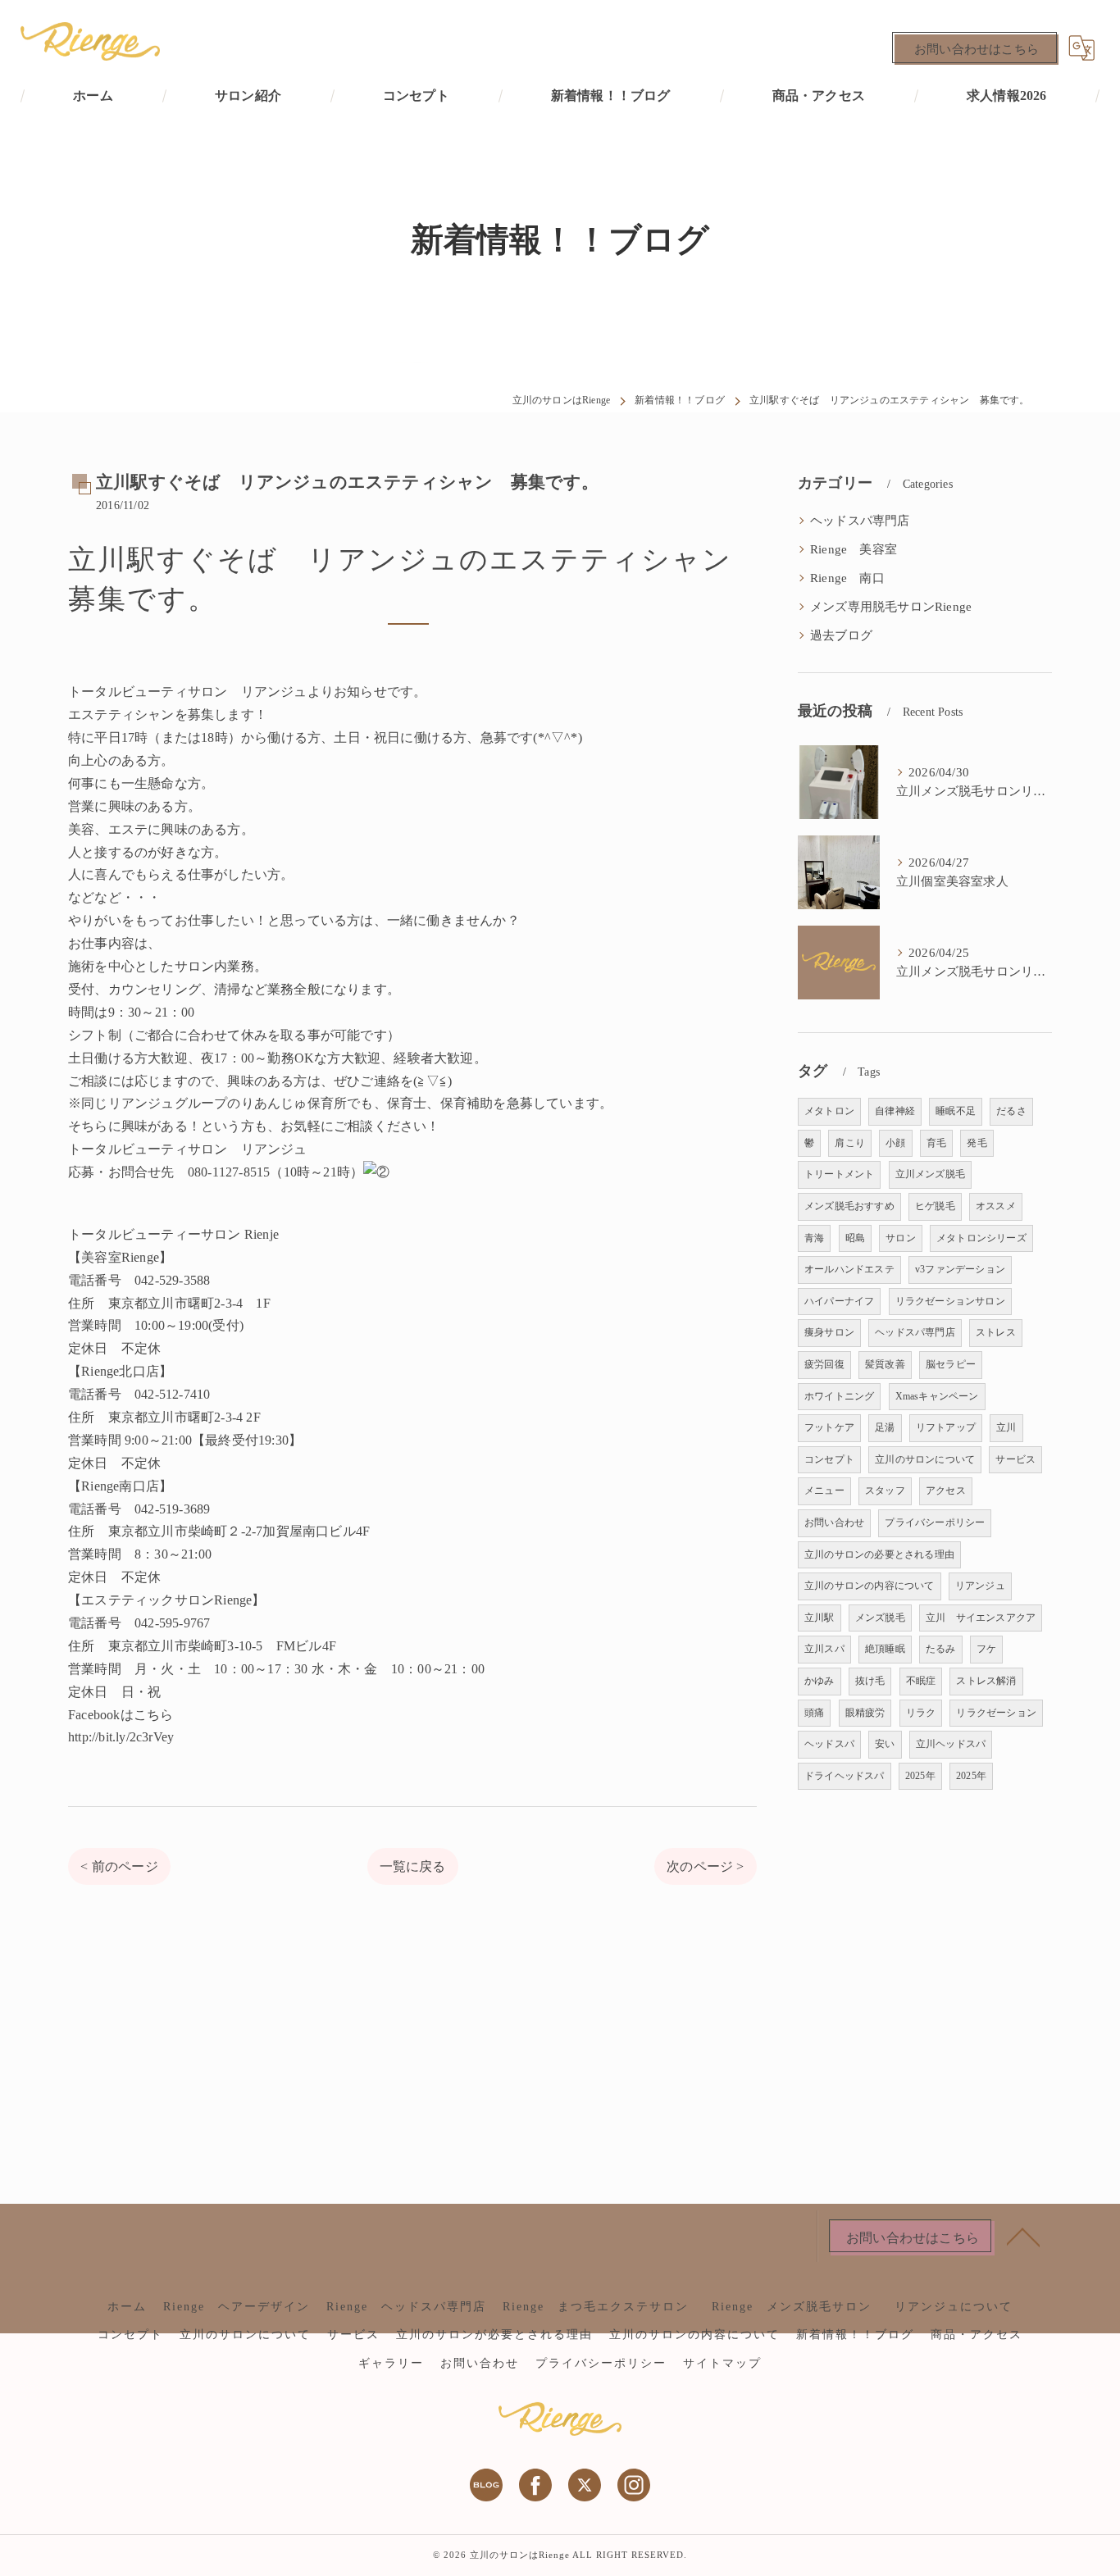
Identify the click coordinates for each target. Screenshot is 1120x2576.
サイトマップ (722, 2363)
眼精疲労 (865, 1713)
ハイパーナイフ (839, 1301)
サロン (901, 1238)
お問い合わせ (834, 1522)
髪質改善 (885, 1364)
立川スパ (824, 1649)
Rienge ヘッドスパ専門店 (406, 2307)
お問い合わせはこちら (977, 49)
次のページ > (705, 1866)
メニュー (824, 1491)
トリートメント (839, 1174)
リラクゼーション (996, 1713)
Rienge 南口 (847, 578)
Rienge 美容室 (854, 549)
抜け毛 (870, 1681)
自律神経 (895, 1111)
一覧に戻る (413, 1866)
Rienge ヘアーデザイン (237, 2307)
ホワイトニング (839, 1396)
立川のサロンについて (925, 1459)
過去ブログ (841, 635)
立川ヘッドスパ (951, 1744)
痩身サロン (829, 1332)
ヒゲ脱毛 (935, 1206)
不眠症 (921, 1681)
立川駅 (820, 1618)
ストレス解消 (986, 1681)
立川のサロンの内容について (870, 1586)
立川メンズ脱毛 (930, 1174)
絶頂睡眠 (885, 1649)
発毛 (977, 1143)
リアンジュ (980, 1586)
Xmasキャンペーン (937, 1396)
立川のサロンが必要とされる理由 (494, 2335)
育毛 (936, 1143)
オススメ (996, 1206)
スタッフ (885, 1491)
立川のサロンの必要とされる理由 (879, 1554)
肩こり (850, 1143)
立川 (1006, 1427)
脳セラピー (951, 1364)
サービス (1015, 1459)
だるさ (1011, 1111)
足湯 (885, 1427)
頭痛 (814, 1713)
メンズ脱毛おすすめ (849, 1206)
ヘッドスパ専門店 (860, 521)
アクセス (946, 1491)
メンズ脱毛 (880, 1618)
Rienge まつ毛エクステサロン (596, 2307)
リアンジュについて (954, 2307)
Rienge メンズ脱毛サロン (798, 2307)
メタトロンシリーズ (981, 1238)
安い (885, 1744)
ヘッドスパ (829, 1744)
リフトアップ (946, 1427)
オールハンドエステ (849, 1269)
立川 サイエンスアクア (981, 1618)
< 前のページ (119, 1866)
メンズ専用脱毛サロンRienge (891, 607)
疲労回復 (824, 1364)
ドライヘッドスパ (845, 1776)
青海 (814, 1238)
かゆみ (820, 1681)
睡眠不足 (956, 1111)
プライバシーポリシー (935, 1522)
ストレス (996, 1332)
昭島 (855, 1238)
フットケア (829, 1427)
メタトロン (829, 1111)
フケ (986, 1649)
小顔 (895, 1143)
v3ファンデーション (960, 1269)
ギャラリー (391, 2363)
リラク (921, 1713)
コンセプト (829, 1459)
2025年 (920, 1776)
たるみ (941, 1649)
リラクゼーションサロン (950, 1301)
